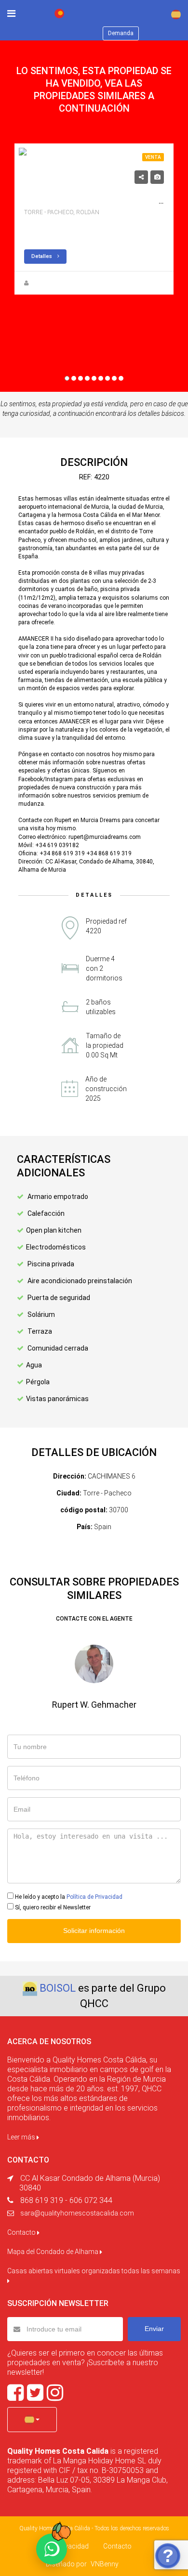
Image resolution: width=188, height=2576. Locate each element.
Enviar (154, 2329)
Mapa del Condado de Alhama (54, 2252)
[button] (32, 2420)
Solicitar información (94, 1931)
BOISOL (58, 1988)
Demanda (121, 33)
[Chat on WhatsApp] (52, 2549)
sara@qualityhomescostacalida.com (77, 2213)
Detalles (42, 256)
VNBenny (105, 2564)
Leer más (22, 2137)
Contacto (22, 2232)
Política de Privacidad (94, 1897)
